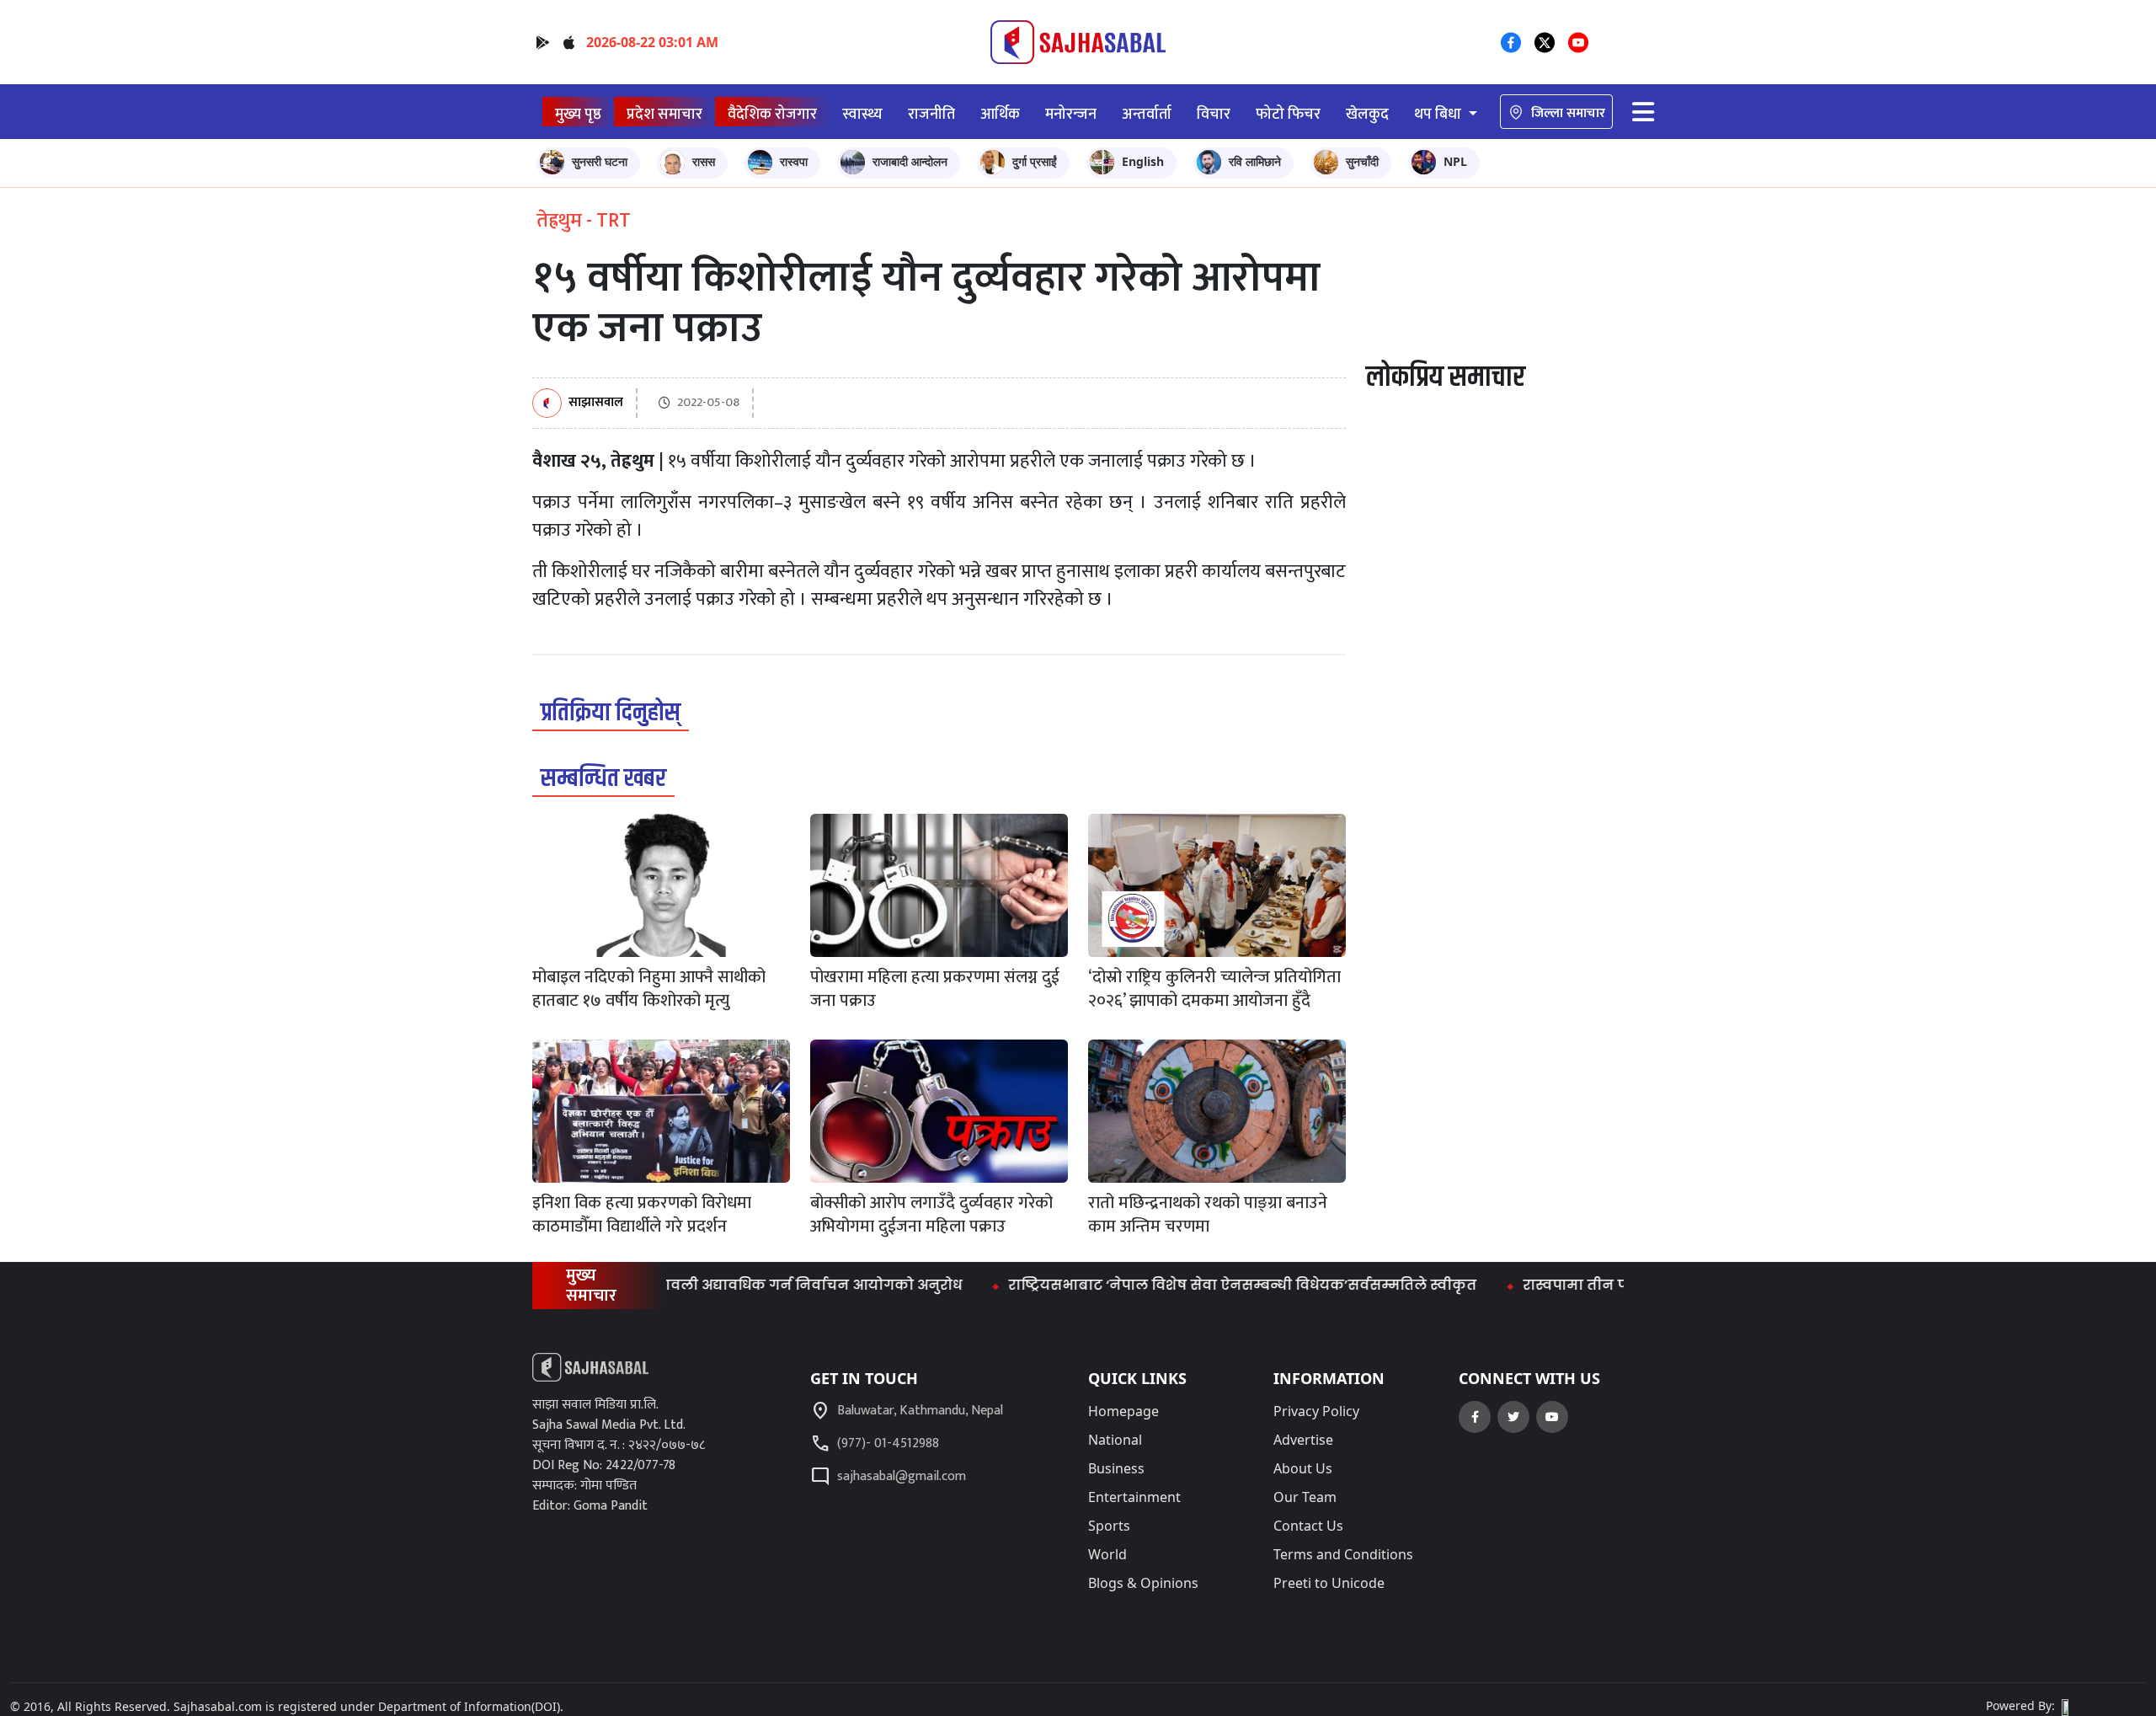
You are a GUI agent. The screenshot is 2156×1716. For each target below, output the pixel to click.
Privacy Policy (1316, 1411)
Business (1116, 1468)
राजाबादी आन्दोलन (910, 161)
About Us (1303, 1468)
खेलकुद (1367, 114)
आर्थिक (1000, 114)
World (1107, 1554)
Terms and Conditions (1343, 1554)
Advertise (1303, 1440)
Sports (1109, 1526)
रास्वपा (794, 161)
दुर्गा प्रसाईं (1035, 161)
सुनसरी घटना (600, 161)
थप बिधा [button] (1439, 114)
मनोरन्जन (1071, 114)
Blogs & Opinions (1143, 1583)
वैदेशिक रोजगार (772, 114)
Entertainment (1134, 1497)
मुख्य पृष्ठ (578, 114)
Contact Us (1308, 1526)
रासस (704, 161)
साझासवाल (596, 403)
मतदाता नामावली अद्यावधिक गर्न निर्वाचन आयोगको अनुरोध (718, 1285)
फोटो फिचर (1288, 114)
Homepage (1123, 1411)
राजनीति (931, 114)
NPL (1455, 161)
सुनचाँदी (1362, 161)
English (1143, 161)
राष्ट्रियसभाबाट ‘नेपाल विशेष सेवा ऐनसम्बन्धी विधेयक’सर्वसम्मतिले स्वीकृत (1188, 1285)
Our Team (1305, 1497)
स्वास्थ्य (862, 114)
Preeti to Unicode (1329, 1583)
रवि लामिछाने (1255, 161)
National (1115, 1440)
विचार (1214, 114)
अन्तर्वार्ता (1147, 114)
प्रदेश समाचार (664, 114)
